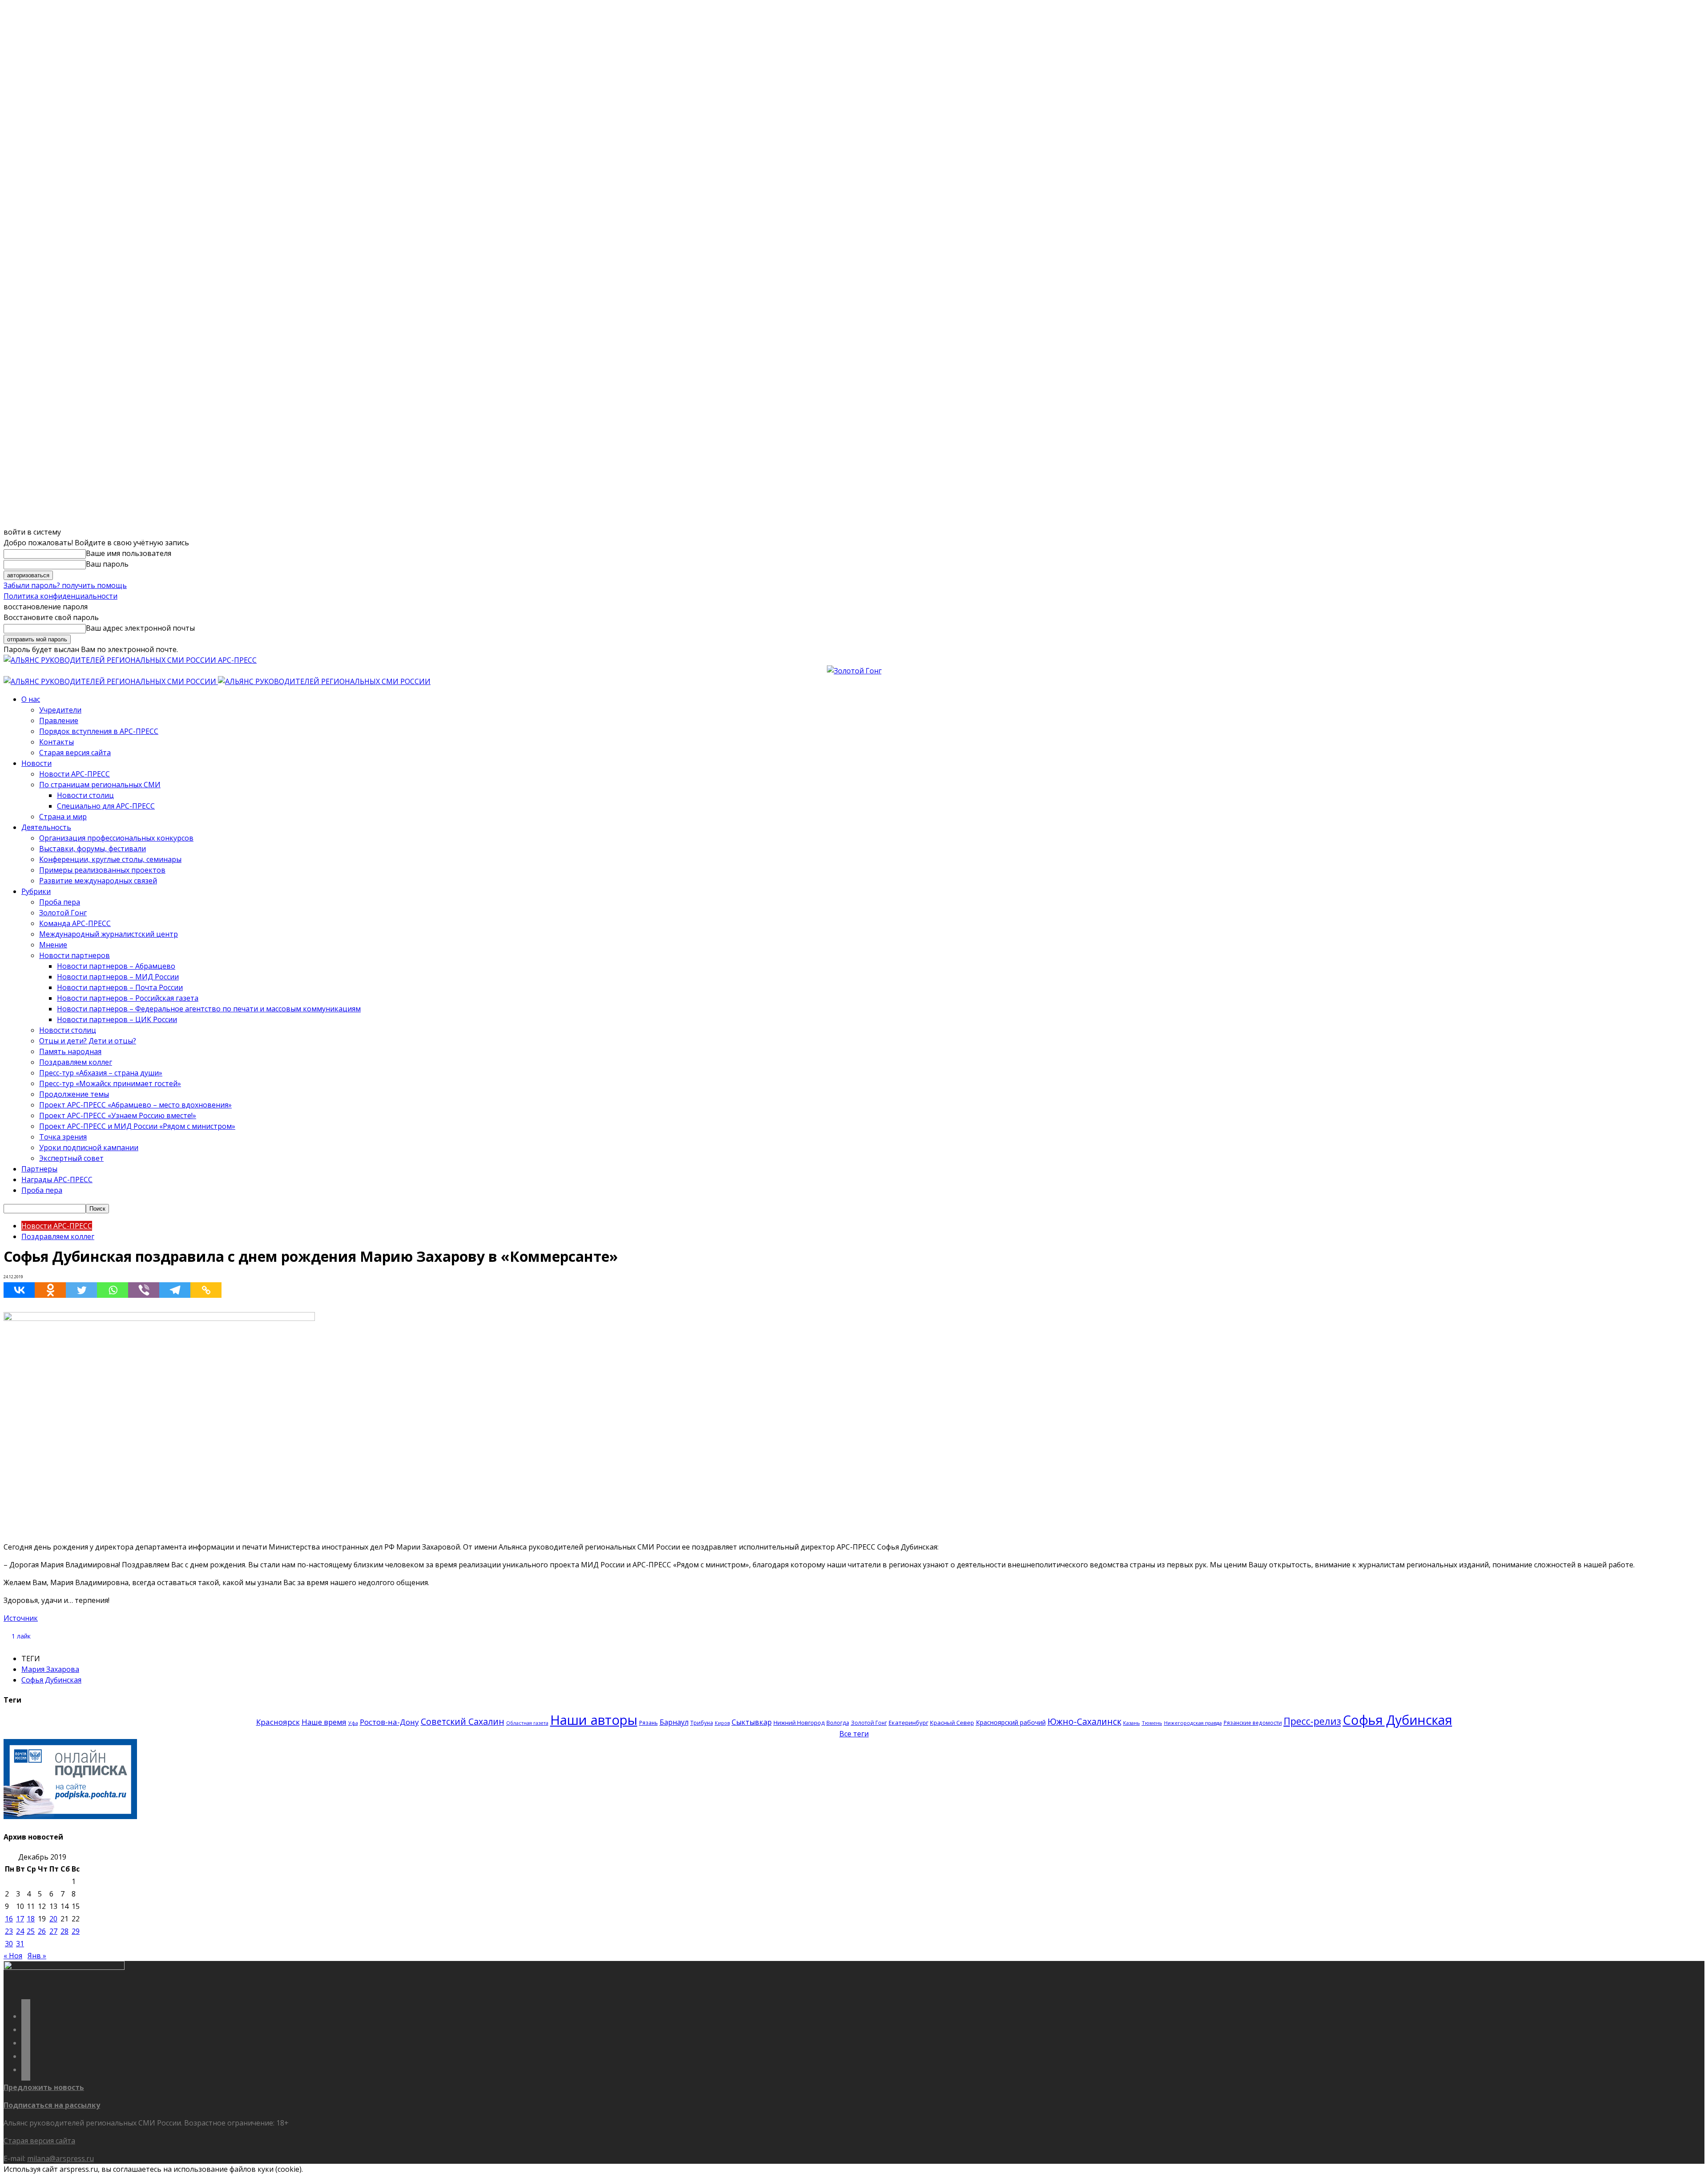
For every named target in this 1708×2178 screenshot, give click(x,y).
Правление (59, 721)
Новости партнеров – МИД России (118, 977)
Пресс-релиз (1312, 1721)
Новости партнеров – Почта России (120, 987)
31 (20, 1944)
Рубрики (36, 891)
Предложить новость (44, 2087)
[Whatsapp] (113, 1290)
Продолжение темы (74, 1094)
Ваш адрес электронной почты (140, 628)
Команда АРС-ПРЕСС (75, 923)
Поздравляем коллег (76, 1062)
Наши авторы (594, 1720)
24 (20, 1931)
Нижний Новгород (799, 1723)
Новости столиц (85, 795)
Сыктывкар (752, 1722)
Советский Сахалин (463, 1721)
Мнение (53, 945)
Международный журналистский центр (109, 934)
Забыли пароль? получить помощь (65, 585)
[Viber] (144, 1290)
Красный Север (952, 1723)
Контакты (56, 742)
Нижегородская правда (1193, 1723)
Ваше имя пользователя (129, 553)
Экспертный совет (71, 1158)
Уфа (353, 1723)
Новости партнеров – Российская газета (128, 998)
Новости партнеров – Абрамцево (116, 966)
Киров (722, 1723)
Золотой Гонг (63, 913)
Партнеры (39, 1169)
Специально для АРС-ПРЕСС (106, 806)
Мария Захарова (50, 1669)
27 (53, 1931)
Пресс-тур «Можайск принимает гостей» (110, 1083)
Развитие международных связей (98, 881)
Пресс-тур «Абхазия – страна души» (101, 1073)
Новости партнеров (75, 955)
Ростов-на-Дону (389, 1722)
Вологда (838, 1723)
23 (9, 1931)
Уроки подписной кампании (89, 1147)
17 (20, 1919)
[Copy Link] (206, 1290)
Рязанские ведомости (1253, 1723)
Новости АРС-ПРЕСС (75, 774)
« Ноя (13, 1956)
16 (9, 1919)
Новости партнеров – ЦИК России (117, 1019)
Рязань (649, 1723)
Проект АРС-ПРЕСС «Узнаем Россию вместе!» (118, 1115)
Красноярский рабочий (1011, 1722)
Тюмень (1152, 1723)
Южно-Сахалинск (1084, 1721)
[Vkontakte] (19, 1290)
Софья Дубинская (51, 1680)
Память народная (70, 1051)
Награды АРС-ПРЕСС (57, 1180)
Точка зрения (63, 1137)
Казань (1132, 1723)
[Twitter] (81, 1290)
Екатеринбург (908, 1723)
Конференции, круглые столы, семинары (110, 859)
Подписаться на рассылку (52, 2105)
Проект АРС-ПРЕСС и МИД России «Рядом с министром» (137, 1126)
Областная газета (527, 1723)
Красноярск (278, 1722)
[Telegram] (175, 1290)
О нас (31, 699)
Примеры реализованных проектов (102, 870)
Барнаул (674, 1722)
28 (64, 1931)
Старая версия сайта (75, 753)
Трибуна (702, 1723)
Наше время (324, 1722)
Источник (21, 1618)
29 (76, 1931)
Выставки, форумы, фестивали (93, 849)
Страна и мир (63, 817)
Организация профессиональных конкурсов (116, 838)
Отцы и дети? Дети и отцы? (88, 1041)
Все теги (854, 1734)
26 (42, 1931)
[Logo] (111, 681)
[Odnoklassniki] (50, 1290)
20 (53, 1919)
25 (31, 1931)
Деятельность (46, 827)
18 (31, 1919)
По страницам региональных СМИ (100, 785)
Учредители (60, 710)
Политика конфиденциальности (60, 596)
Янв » (37, 1956)
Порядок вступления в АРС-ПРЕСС (99, 731)
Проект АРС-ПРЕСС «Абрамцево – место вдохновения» (135, 1105)
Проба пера (60, 902)
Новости (36, 763)
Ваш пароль (107, 564)
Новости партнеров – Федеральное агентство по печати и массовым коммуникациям (209, 1009)
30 (9, 1944)
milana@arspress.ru (60, 2158)
